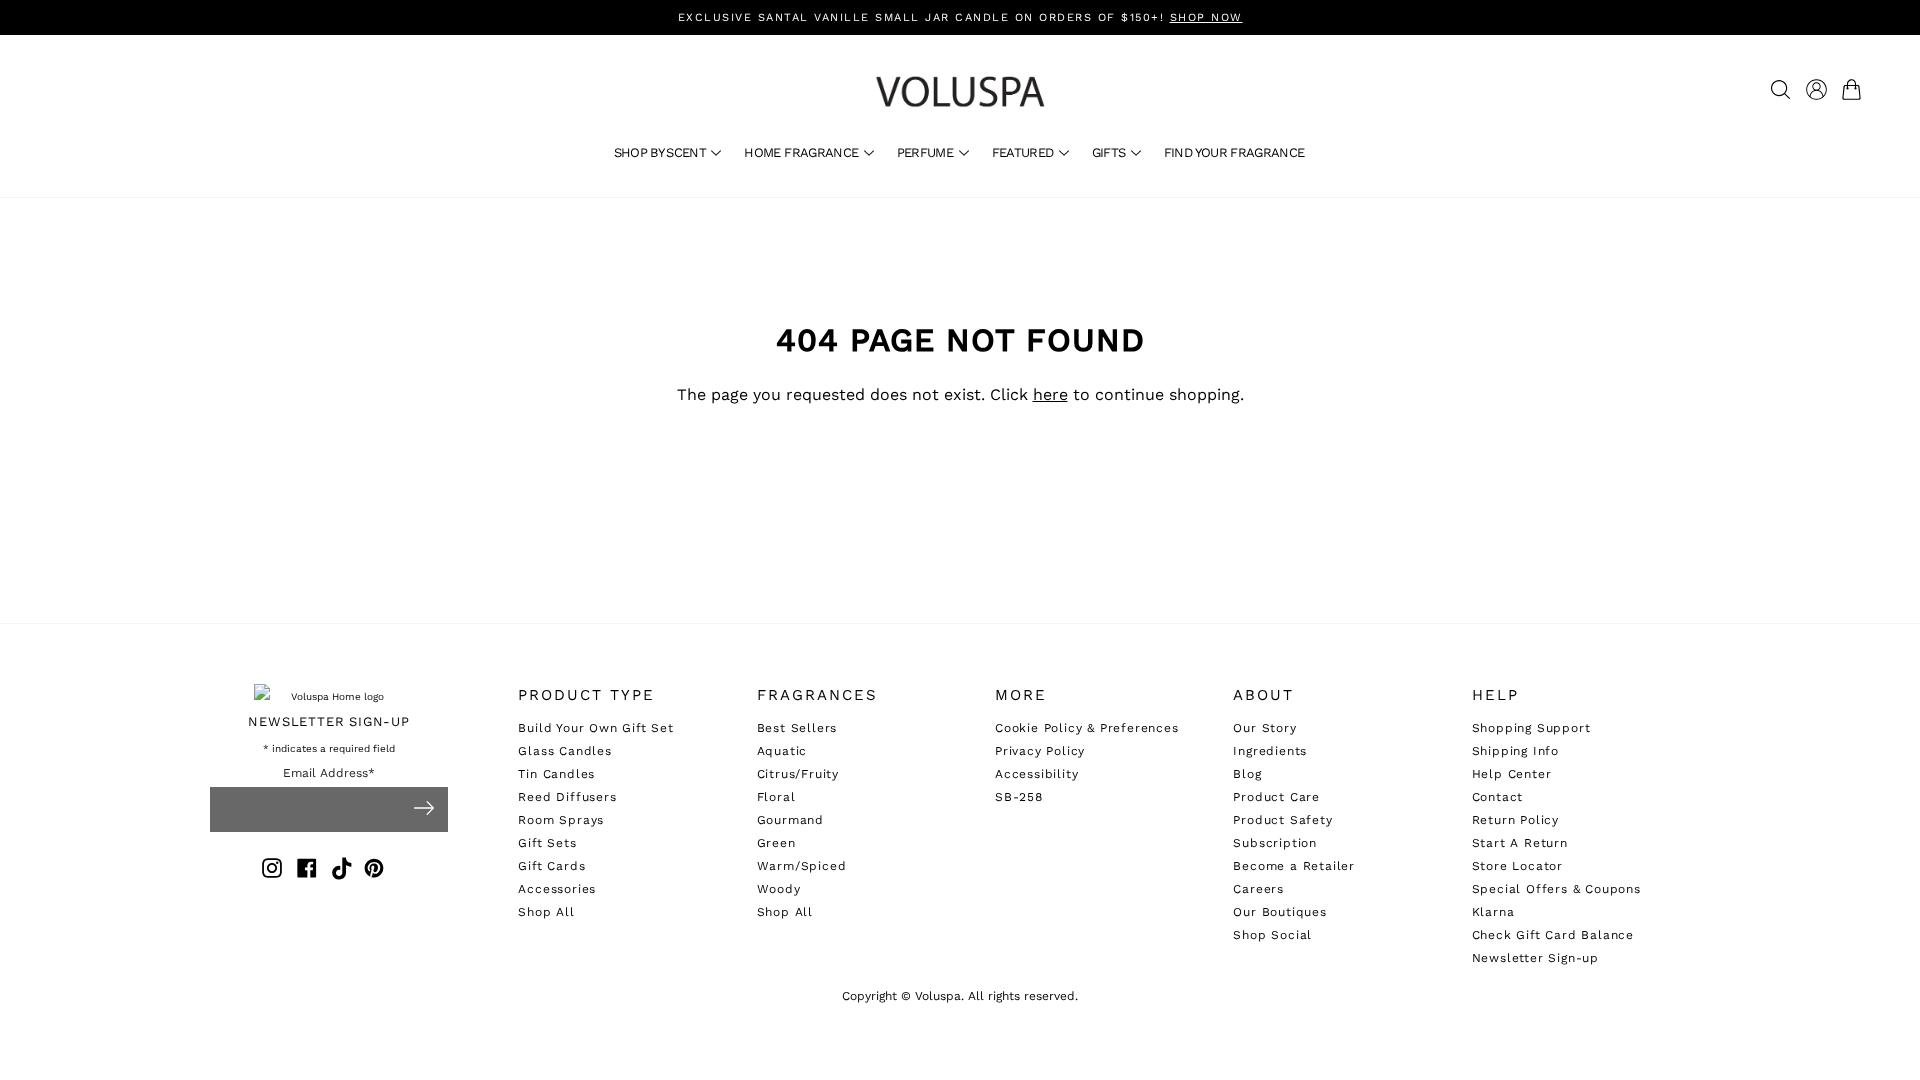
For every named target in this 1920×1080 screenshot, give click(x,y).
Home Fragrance (802, 152)
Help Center (1512, 774)
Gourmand (790, 820)
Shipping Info (1515, 751)
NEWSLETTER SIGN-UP (328, 721)
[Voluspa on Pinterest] (374, 871)
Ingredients (1270, 751)
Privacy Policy (1040, 751)
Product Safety (1282, 820)
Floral (776, 797)
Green (776, 843)
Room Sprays (561, 820)
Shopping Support (1531, 728)
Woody (779, 889)
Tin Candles (556, 774)
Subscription (1275, 843)
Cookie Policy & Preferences (1087, 728)
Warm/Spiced (802, 866)
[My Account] (1816, 89)
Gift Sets (547, 843)
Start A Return (1520, 843)
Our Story (1264, 728)
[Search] (1780, 89)
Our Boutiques (1279, 912)
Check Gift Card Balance (1553, 935)
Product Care (1276, 797)
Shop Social (1272, 935)
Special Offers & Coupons (1556, 889)
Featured (1024, 152)
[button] (1855, 89)
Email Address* (329, 773)
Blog (1247, 774)
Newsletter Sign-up (1535, 958)
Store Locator (1517, 866)
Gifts (1110, 152)
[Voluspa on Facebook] (307, 871)
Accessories (557, 889)
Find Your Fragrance (1234, 152)
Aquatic (782, 751)
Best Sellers (797, 728)
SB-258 (1019, 797)
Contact (1498, 797)
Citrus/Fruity (798, 774)
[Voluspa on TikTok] (342, 871)
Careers (1258, 889)
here (1050, 394)
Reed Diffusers (567, 797)
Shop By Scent (662, 152)
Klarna (1493, 912)
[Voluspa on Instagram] (272, 871)
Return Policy (1515, 820)
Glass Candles (564, 751)
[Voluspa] (960, 91)
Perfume (927, 152)
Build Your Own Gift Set (595, 728)
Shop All (546, 912)
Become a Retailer (1294, 866)
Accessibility (1036, 774)
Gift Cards (551, 866)
